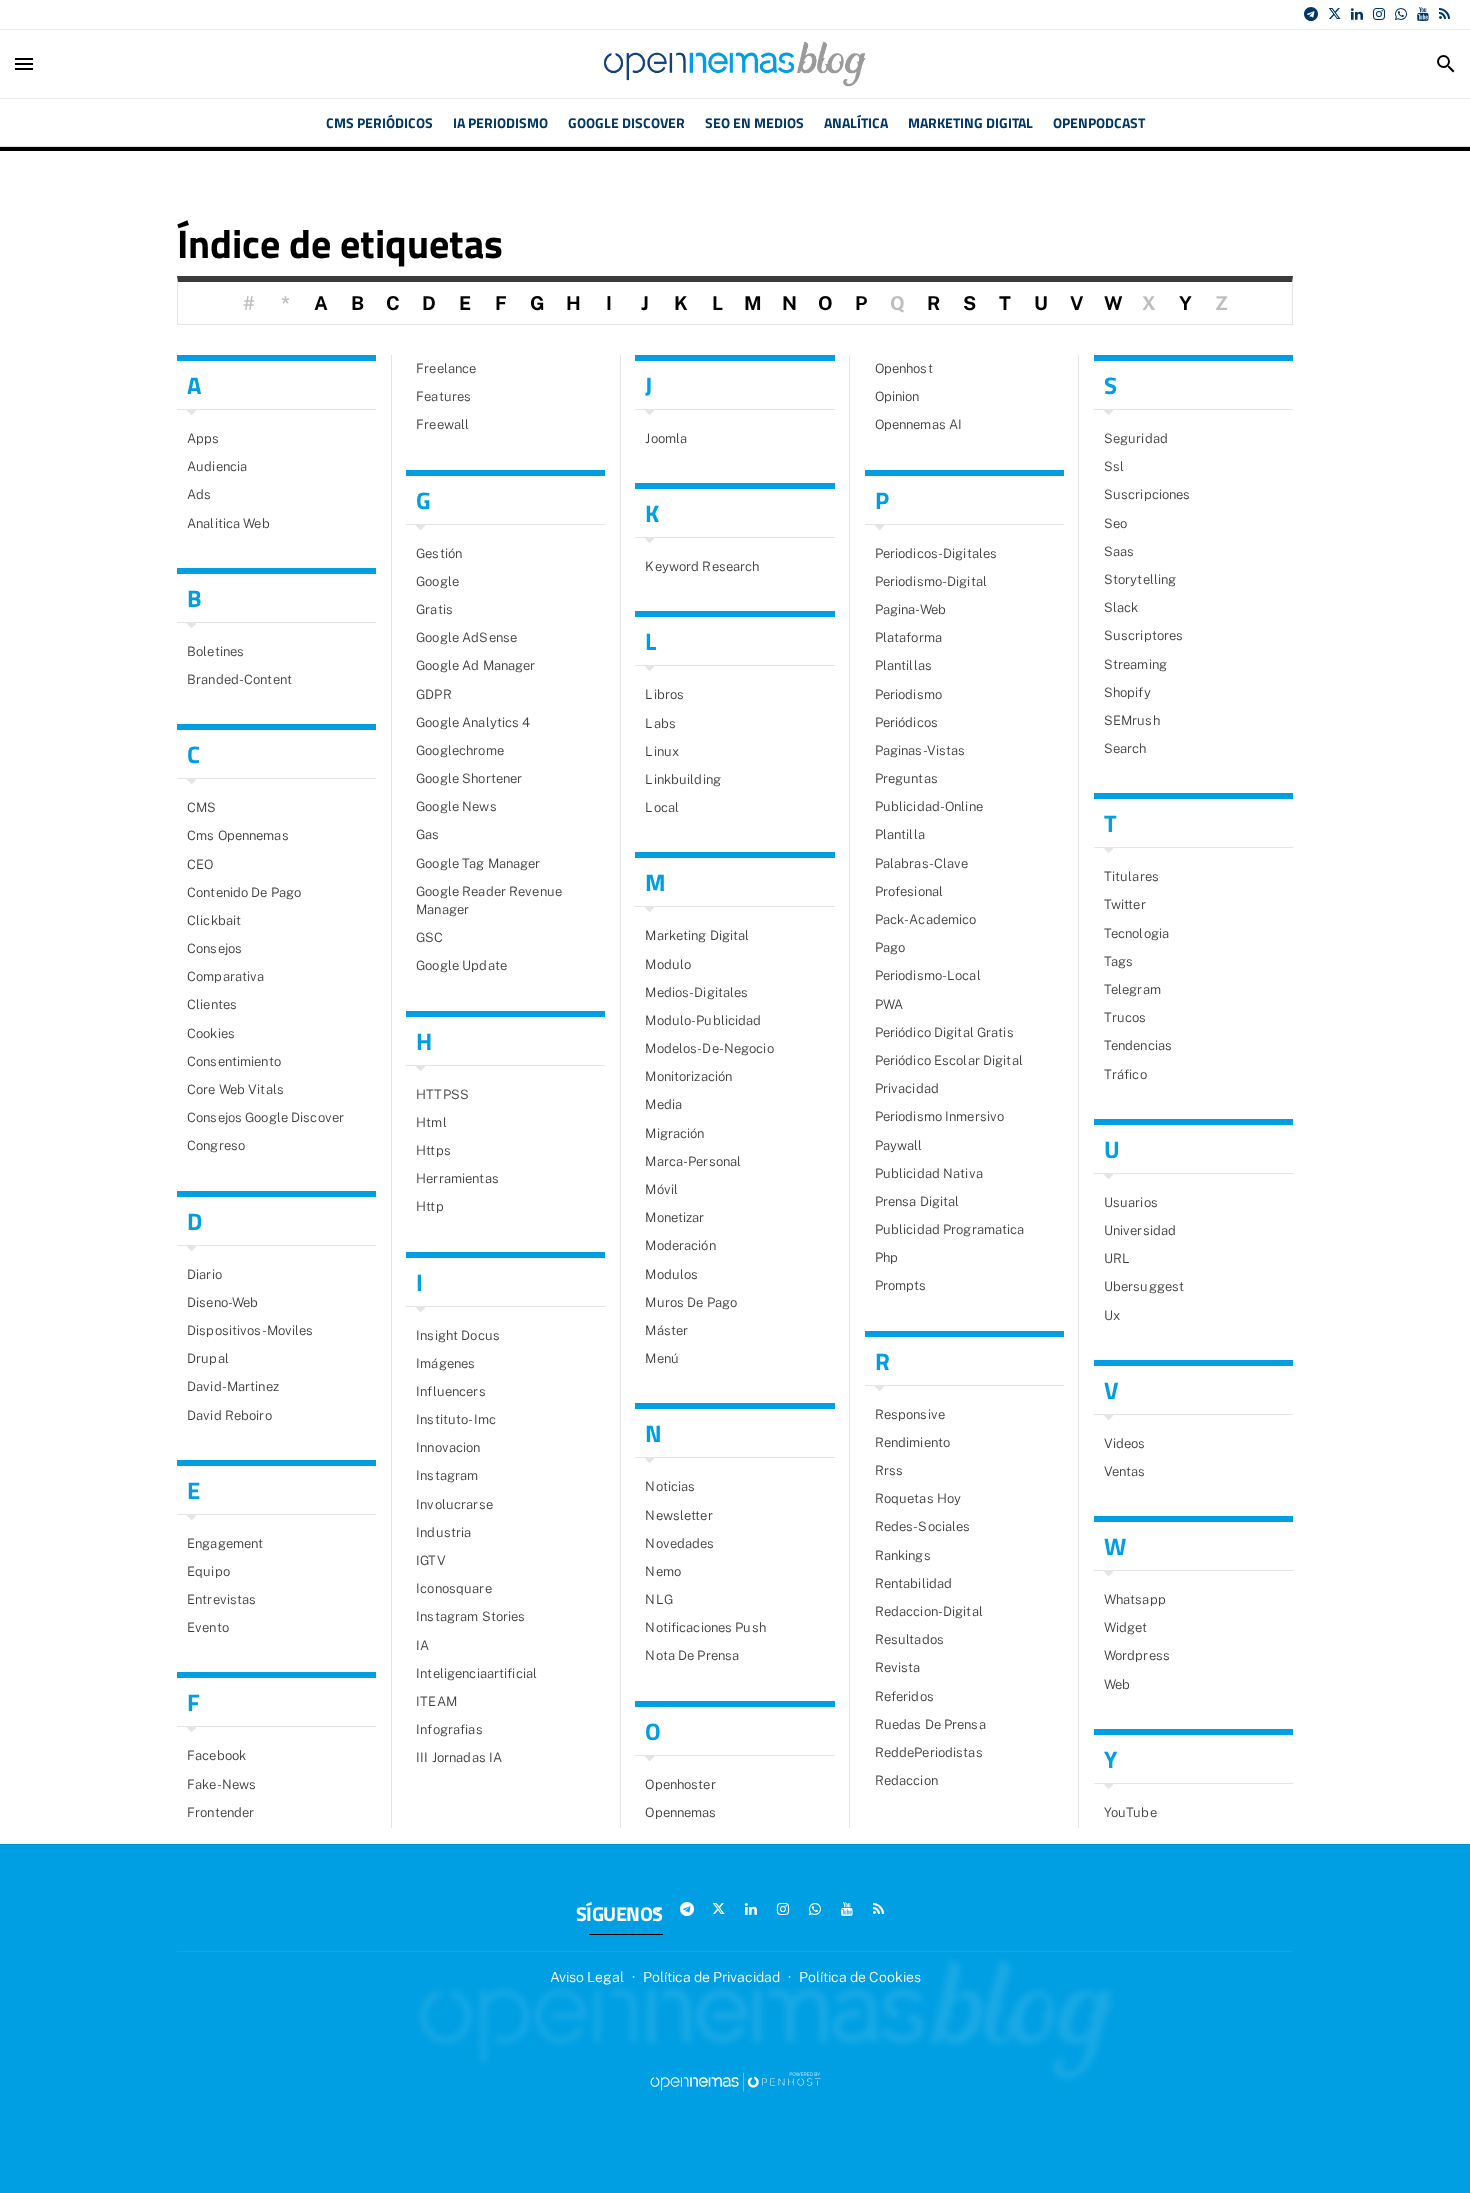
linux (662, 751)
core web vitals (235, 1089)
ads (199, 494)
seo (1115, 523)
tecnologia (1136, 933)
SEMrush (1132, 720)
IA (422, 1645)
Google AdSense (466, 637)
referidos (904, 1696)
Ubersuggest (1144, 1286)
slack (1121, 607)
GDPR (434, 694)
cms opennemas (238, 835)
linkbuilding (683, 779)
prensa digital (917, 1201)
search (1125, 748)
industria (443, 1532)
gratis (434, 609)
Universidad (1140, 1230)
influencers (450, 1391)
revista (898, 1667)
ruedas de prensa (930, 1724)
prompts (901, 1285)
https (433, 1150)
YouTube (1130, 1812)
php (886, 1257)
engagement (225, 1543)
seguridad (1136, 438)
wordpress (1137, 1655)
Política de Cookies (860, 1977)
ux (1112, 1315)
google (437, 581)
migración (674, 1133)
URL (1117, 1258)
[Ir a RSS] (1444, 14)
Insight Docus (458, 1335)
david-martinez (233, 1386)
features (443, 396)
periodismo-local (928, 975)
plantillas (903, 665)
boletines (215, 651)
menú (662, 1358)
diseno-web (222, 1302)
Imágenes (445, 1363)
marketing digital (697, 935)
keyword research (702, 566)
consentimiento (234, 1061)
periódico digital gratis (944, 1032)
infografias (449, 1729)
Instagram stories (470, 1616)
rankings (903, 1555)
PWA (889, 1004)
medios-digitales (696, 992)
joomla (666, 438)
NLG (658, 1599)
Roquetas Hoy (918, 1498)
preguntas (906, 778)
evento (208, 1627)
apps (203, 438)
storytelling (1140, 579)
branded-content (239, 679)
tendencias (1138, 1045)
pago (890, 947)
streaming (1135, 664)
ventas (1125, 1471)
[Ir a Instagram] (1379, 14)
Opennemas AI (919, 424)
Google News (456, 806)
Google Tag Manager (478, 863)
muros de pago (691, 1302)
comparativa (225, 976)
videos (1125, 1443)
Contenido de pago (244, 892)
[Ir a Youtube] (1423, 14)
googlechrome (460, 750)
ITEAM (436, 1701)
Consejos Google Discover (265, 1117)
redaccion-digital (929, 1611)
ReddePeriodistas (929, 1752)
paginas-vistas (920, 750)
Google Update (461, 965)
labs (660, 723)
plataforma (908, 637)
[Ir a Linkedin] (1357, 14)
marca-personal (693, 1161)
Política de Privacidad (711, 1977)
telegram (1132, 989)
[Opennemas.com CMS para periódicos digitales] (735, 2081)
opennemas (680, 1812)
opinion (897, 396)
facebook (216, 1755)
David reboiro (229, 1415)
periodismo (908, 694)
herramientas (457, 1178)
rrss (889, 1470)
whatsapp (1135, 1599)
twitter (1125, 904)
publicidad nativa (929, 1173)
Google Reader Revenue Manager (489, 900)
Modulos (671, 1274)
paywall (899, 1145)
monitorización (688, 1076)
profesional (909, 891)
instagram (447, 1475)
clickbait (214, 920)
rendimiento (912, 1442)
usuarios (1131, 1202)
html (431, 1122)
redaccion (906, 1780)
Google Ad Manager (475, 665)
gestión (439, 553)
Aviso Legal (587, 1977)
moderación (680, 1245)
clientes (212, 1004)
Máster (666, 1330)
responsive (910, 1414)
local (662, 807)
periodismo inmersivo (940, 1116)
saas (1119, 551)
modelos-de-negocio (709, 1048)
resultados (909, 1639)
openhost (904, 368)
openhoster (680, 1784)
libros (664, 694)
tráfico (1125, 1074)
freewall (442, 424)
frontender (220, 1812)
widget (1126, 1627)
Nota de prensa (692, 1655)
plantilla (900, 834)
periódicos (906, 722)
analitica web (228, 523)
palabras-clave (922, 863)
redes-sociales (923, 1526)
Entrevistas (221, 1599)
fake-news (221, 1784)
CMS (201, 807)
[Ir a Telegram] (1311, 14)
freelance (446, 368)
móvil (661, 1189)
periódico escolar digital (949, 1060)
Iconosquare (453, 1588)
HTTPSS (442, 1094)
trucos (1125, 1017)
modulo (668, 964)
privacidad (907, 1088)
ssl (1114, 466)
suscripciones (1147, 494)
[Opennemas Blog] (735, 64)
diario (204, 1274)
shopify (1127, 692)
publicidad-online (929, 806)
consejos (214, 948)
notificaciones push (705, 1627)
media (663, 1104)
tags (1119, 961)
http (430, 1206)
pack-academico (926, 919)
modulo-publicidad (703, 1020)
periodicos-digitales (936, 553)
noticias (670, 1486)
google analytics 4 (473, 722)
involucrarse (454, 1504)
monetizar (674, 1217)
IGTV (431, 1560)
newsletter (678, 1515)
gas (427, 834)
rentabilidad (914, 1583)
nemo (663, 1571)
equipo (208, 1571)
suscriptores (1144, 635)
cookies (211, 1033)
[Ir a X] (1334, 14)
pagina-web (910, 609)
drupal (208, 1358)
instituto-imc (456, 1419)
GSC (429, 937)
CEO (200, 864)
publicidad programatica (950, 1229)
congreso (216, 1145)
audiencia (217, 466)
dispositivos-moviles (250, 1330)
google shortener (469, 778)
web (1117, 1684)
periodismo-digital (931, 581)
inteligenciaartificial (476, 1673)
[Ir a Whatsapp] (1401, 14)
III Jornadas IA (459, 1757)
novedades (679, 1543)
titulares (1131, 876)
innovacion (448, 1447)
